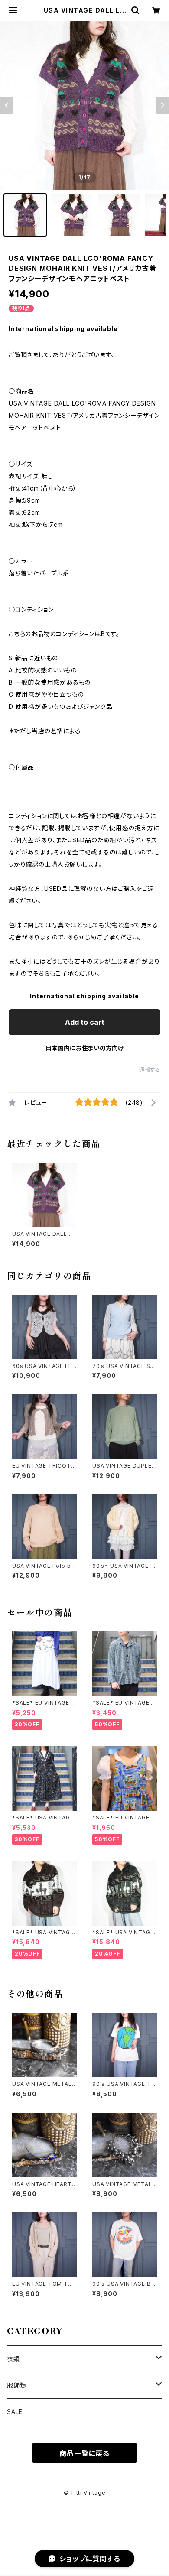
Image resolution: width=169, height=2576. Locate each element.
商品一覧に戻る (84, 2453)
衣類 (13, 2359)
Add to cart (85, 1022)
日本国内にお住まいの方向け (84, 1048)
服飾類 (16, 2385)
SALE (15, 2412)
